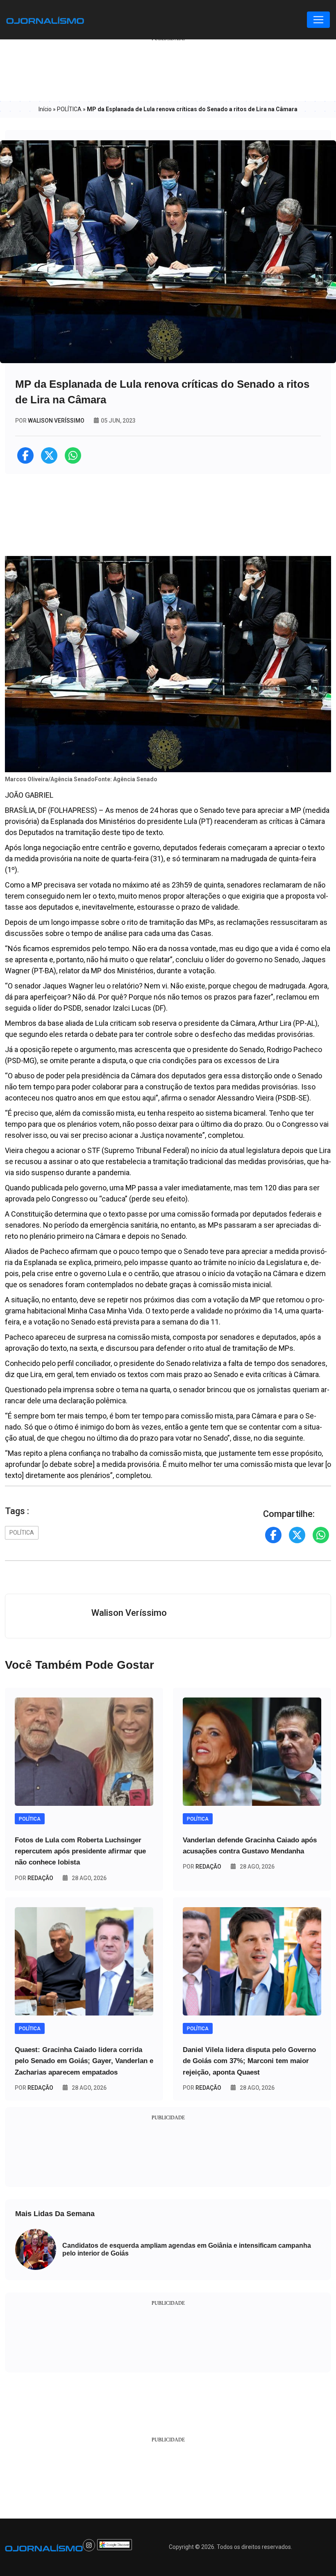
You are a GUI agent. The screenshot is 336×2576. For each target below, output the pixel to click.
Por (34, 1878)
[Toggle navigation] (318, 20)
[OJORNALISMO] (45, 20)
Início (45, 109)
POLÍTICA (69, 109)
